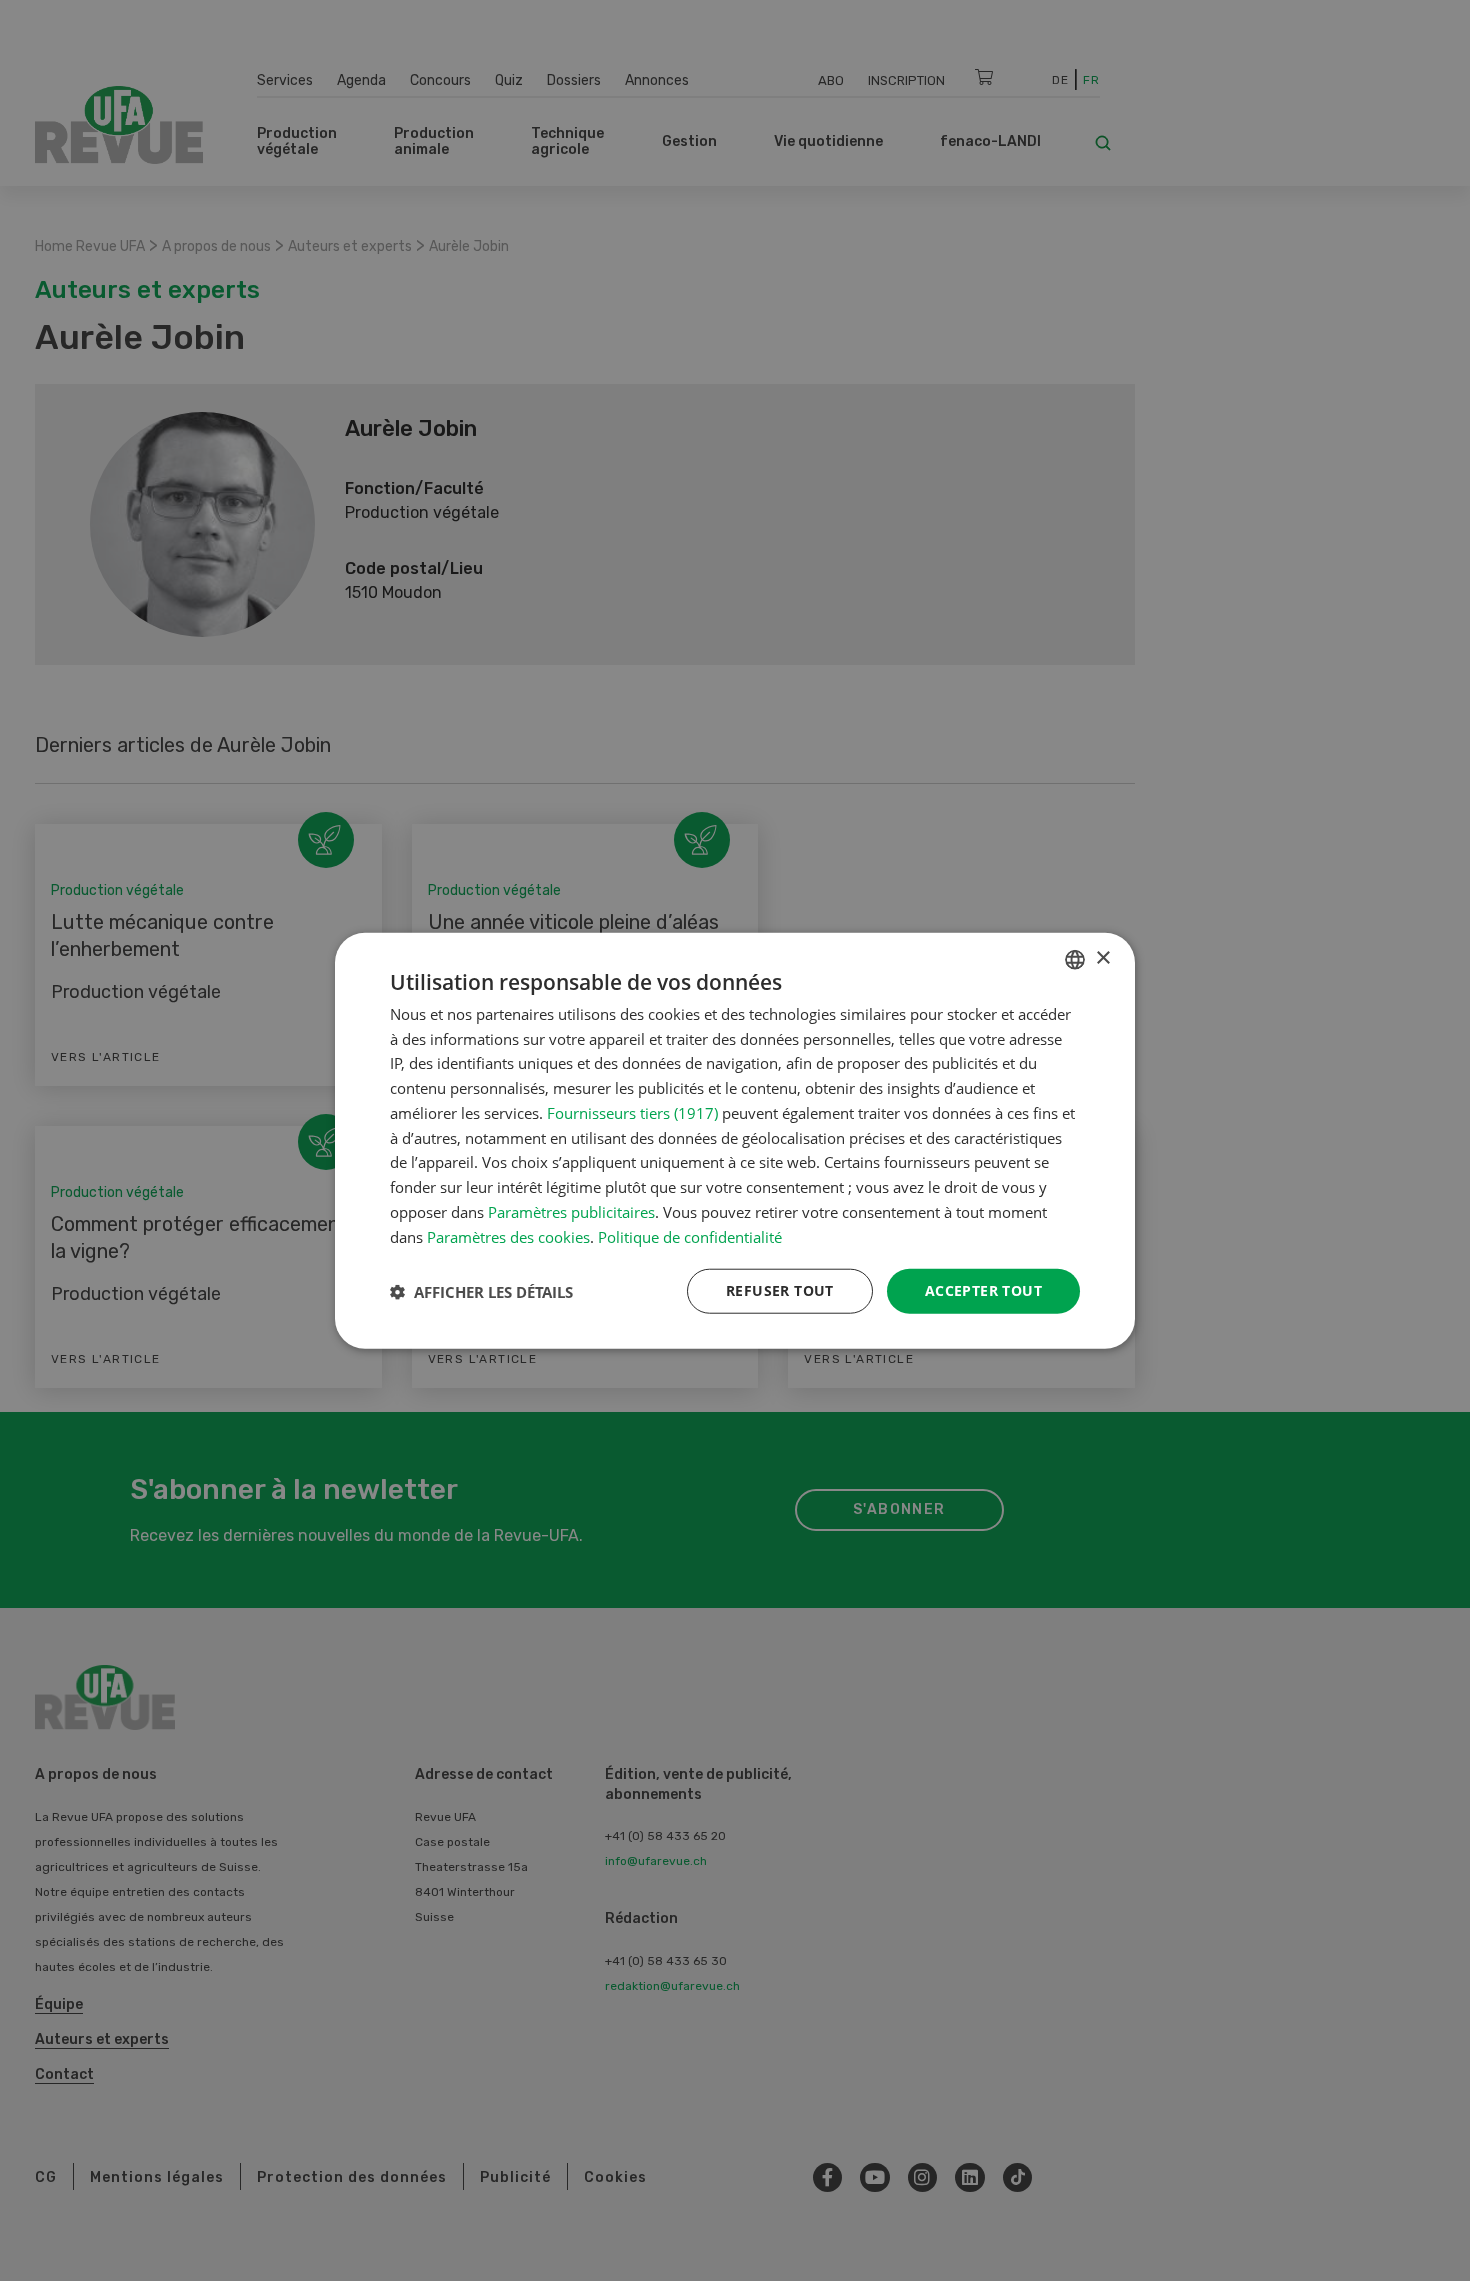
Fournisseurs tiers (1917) (632, 1113)
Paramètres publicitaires (571, 1212)
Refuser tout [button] (780, 1290)
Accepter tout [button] (983, 1290)
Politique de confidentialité (690, 1236)
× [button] (1102, 958)
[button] (481, 1291)
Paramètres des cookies (508, 1236)
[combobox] (1075, 959)
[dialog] (735, 1140)
